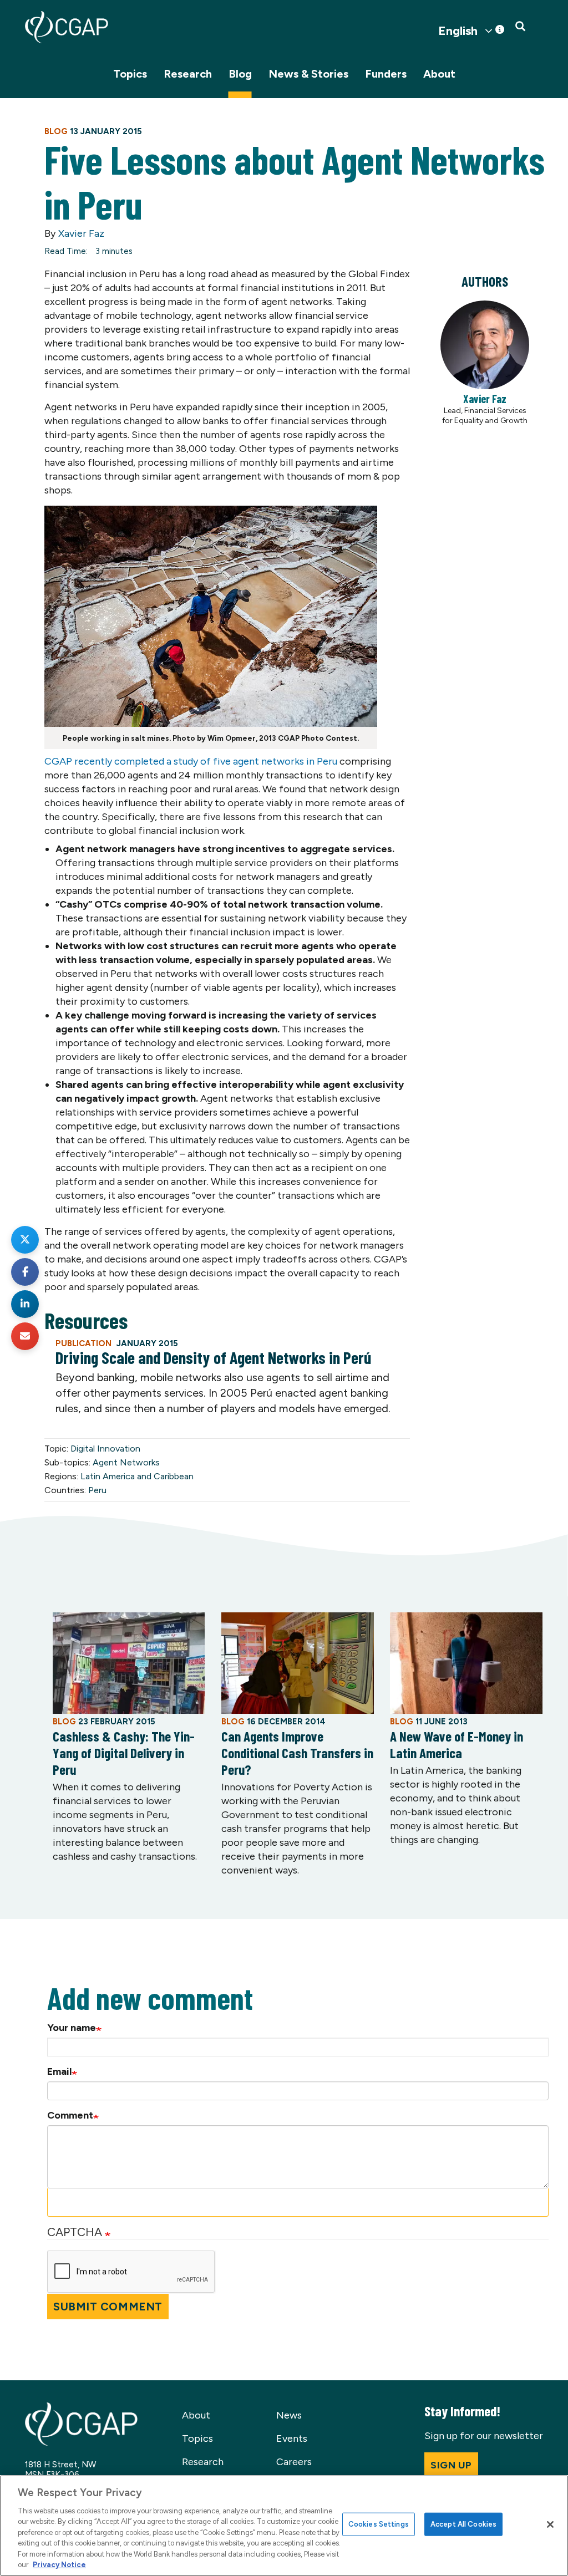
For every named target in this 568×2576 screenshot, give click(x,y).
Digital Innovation (105, 1449)
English (458, 31)
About (439, 74)
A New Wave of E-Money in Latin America (457, 1744)
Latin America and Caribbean (137, 1476)
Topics (130, 74)
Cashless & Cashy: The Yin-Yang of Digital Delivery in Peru (124, 1753)
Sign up (451, 2465)
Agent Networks (126, 1462)
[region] (284, 2526)
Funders (386, 74)
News (289, 2415)
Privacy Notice (59, 2565)
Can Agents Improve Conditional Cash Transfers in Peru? (297, 1753)
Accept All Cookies (463, 2524)
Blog (240, 74)
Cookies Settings (379, 2524)
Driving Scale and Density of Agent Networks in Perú (213, 1357)
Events (292, 2438)
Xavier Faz (81, 233)
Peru (97, 1490)
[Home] (67, 27)
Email (59, 2071)
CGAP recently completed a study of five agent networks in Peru (191, 761)
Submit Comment (108, 2307)
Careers (294, 2462)
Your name (72, 2028)
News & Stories (308, 74)
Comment (70, 2115)
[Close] (550, 2524)
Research (188, 74)
